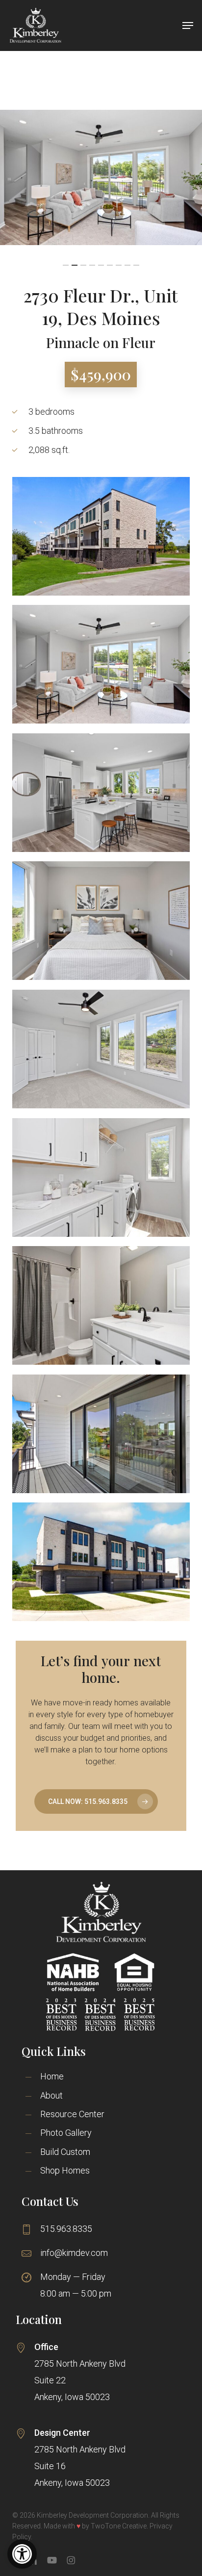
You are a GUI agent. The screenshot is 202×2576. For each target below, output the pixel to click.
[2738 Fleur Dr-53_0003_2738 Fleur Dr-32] (101, 1177)
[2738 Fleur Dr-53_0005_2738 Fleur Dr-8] (101, 664)
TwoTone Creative (119, 2526)
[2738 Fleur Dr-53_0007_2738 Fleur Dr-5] (101, 1049)
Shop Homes (65, 2170)
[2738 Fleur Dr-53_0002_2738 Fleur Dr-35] (101, 921)
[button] (22, 2554)
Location (39, 2319)
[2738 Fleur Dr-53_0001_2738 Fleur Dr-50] (101, 1434)
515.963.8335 (66, 2229)
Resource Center (72, 2114)
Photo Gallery (66, 2133)
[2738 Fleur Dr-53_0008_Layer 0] (101, 1562)
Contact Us (50, 2201)
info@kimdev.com (74, 2253)
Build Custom (65, 2152)
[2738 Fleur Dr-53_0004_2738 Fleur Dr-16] (101, 793)
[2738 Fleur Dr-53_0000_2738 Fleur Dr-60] (101, 536)
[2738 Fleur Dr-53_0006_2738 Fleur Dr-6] (101, 1305)
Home (52, 2076)
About (51, 2095)
